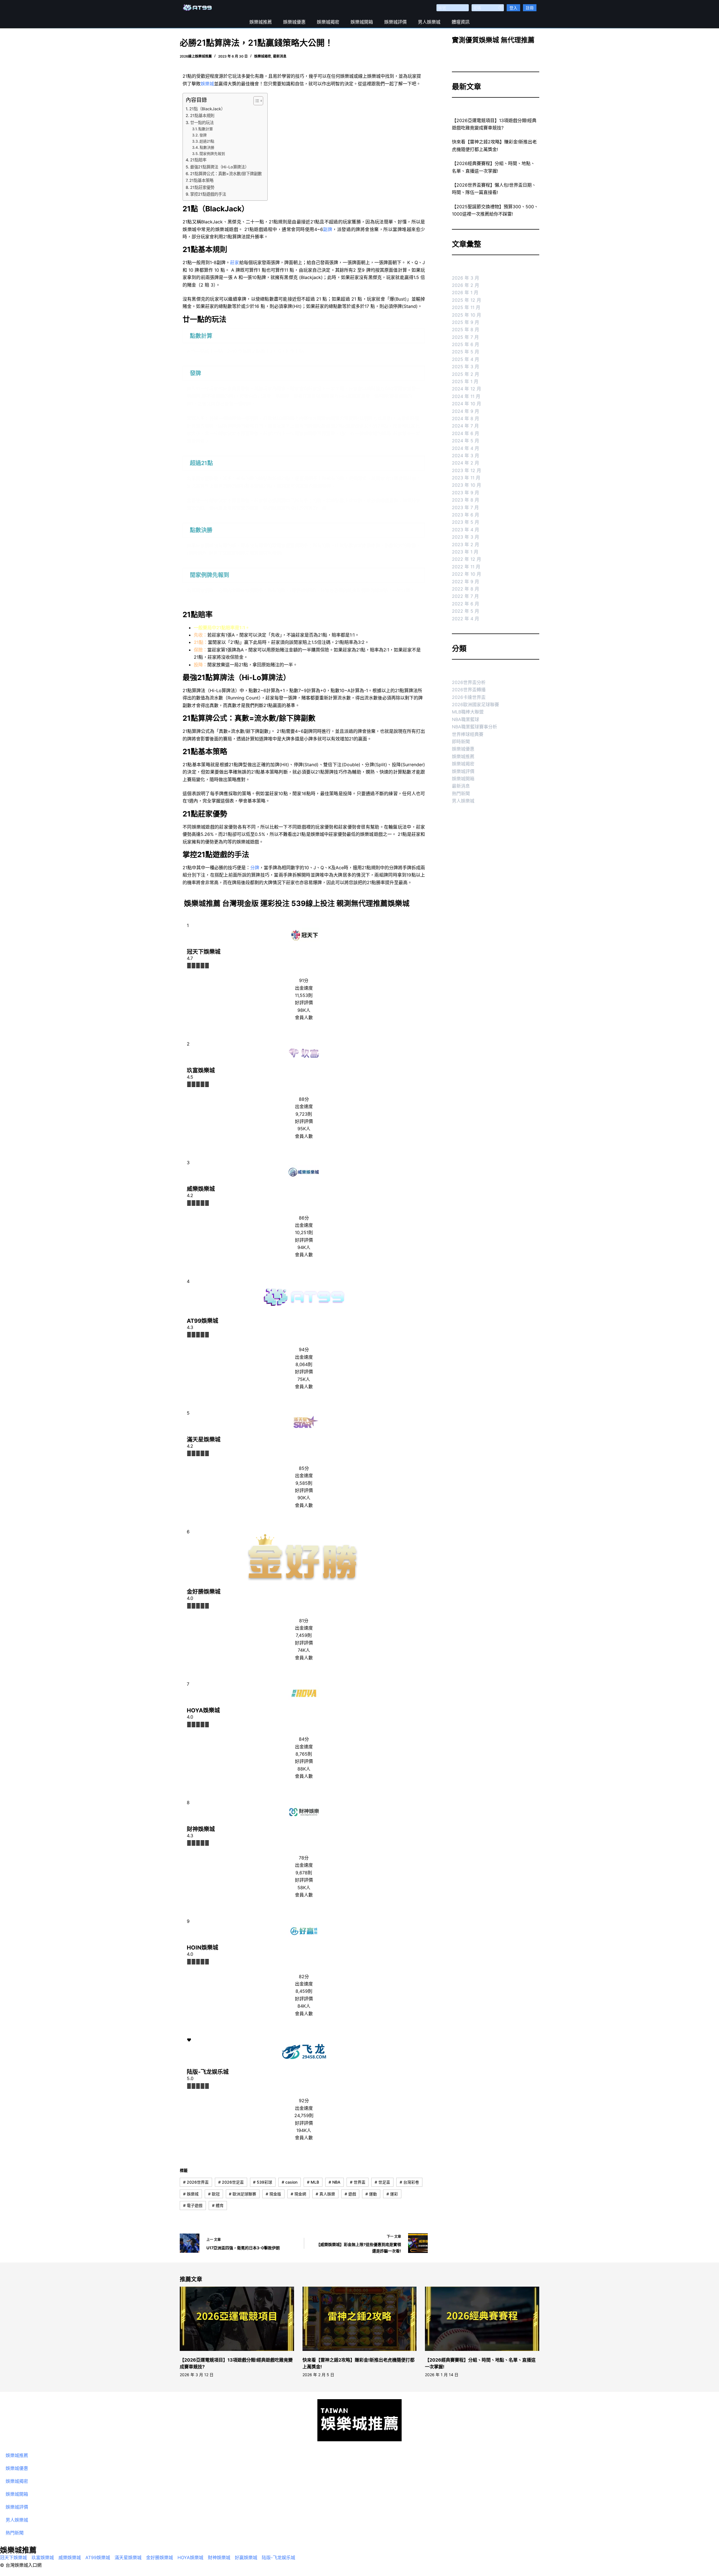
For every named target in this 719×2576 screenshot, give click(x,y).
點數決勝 (207, 147)
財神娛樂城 (201, 1829)
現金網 (298, 2194)
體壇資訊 (461, 22)
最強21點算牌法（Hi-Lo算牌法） (219, 167)
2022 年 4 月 (466, 619)
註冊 (530, 8)
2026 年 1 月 (465, 292)
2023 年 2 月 (466, 545)
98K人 (304, 1010)
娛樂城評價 (395, 22)
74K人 (304, 1650)
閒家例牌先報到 (212, 154)
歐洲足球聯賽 (243, 2194)
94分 (304, 1349)
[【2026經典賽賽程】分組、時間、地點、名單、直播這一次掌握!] (482, 2319)
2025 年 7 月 (465, 337)
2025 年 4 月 (466, 359)
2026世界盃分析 (469, 682)
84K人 (304, 2006)
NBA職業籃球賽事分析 (475, 727)
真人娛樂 (325, 2194)
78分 (304, 1858)
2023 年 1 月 (465, 552)
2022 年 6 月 (466, 604)
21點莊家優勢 (202, 187)
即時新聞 (461, 742)
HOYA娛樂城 (203, 1710)
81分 (304, 1621)
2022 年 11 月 (466, 567)
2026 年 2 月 (466, 285)
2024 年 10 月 (467, 404)
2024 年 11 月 (466, 396)
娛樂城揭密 (328, 22)
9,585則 (304, 1483)
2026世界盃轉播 (469, 690)
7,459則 (304, 1635)
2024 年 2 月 (466, 463)
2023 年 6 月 (466, 515)
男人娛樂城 (429, 22)
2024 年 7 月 (465, 426)
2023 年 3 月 (466, 537)
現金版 (273, 2194)
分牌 (255, 868)
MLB (313, 2182)
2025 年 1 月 (465, 381)
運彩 (392, 2194)
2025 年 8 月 (466, 330)
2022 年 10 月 (467, 574)
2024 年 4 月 (466, 448)
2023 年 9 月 (466, 493)
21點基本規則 (202, 115)
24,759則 (304, 2115)
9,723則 (304, 1114)
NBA (335, 2182)
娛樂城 (207, 84)
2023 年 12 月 (467, 470)
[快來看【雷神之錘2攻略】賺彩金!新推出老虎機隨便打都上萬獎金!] (360, 2319)
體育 (218, 2205)
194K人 (304, 2130)
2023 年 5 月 (466, 522)
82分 (304, 1976)
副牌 (328, 229)
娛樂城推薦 (261, 22)
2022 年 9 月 (466, 582)
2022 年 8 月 (466, 589)
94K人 (304, 1247)
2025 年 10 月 (467, 315)
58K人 (304, 1888)
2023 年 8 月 (466, 500)
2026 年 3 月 (466, 278)
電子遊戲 (193, 2205)
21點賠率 (198, 160)
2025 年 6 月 (466, 344)
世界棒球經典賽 (468, 734)
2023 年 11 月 (466, 478)
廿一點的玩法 (202, 123)
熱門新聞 (461, 793)
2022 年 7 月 (465, 596)
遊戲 (350, 2194)
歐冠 (214, 2194)
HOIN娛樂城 (202, 1948)
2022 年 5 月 (466, 611)
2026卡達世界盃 (469, 697)
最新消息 (280, 56)
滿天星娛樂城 (204, 1440)
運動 (371, 2194)
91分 (304, 980)
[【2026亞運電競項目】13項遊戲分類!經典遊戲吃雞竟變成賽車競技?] (237, 2319)
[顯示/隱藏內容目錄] (255, 101)
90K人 (304, 1498)
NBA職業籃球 (466, 719)
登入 (513, 8)
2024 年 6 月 (466, 433)
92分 (304, 2101)
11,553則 (304, 995)
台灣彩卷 (409, 2182)
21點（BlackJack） (207, 109)
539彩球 (263, 2182)
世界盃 (358, 2182)
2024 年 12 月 (467, 389)
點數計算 (206, 129)
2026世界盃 (196, 2182)
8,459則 (304, 1991)
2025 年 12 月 (467, 300)
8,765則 (304, 1754)
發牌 (203, 135)
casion (290, 2182)
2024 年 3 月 (466, 456)
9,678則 (304, 1873)
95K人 (304, 1129)
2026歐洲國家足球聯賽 (475, 704)
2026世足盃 (231, 2182)
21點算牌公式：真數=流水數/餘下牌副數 (226, 174)
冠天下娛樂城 (204, 952)
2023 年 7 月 (465, 507)
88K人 (304, 1769)
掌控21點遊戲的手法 (208, 194)
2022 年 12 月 (467, 559)
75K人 (304, 1379)
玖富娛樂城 (201, 1070)
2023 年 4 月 (466, 530)
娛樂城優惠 (294, 22)
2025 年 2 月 (466, 374)
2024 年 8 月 (466, 418)
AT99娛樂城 (202, 1321)
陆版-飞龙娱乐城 (208, 2072)
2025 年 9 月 (466, 322)
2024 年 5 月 (466, 441)
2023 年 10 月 (467, 485)
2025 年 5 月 (466, 352)
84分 (304, 1739)
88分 (304, 1099)
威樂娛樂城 (201, 1189)
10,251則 (304, 1232)
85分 (304, 1468)
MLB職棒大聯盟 (468, 712)
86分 (304, 1218)
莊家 (235, 262)
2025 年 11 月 (466, 307)
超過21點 (207, 141)
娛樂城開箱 (362, 22)
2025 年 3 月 (466, 367)
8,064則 (304, 1364)
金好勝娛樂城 (204, 1592)
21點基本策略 (201, 180)
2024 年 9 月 (466, 411)
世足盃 (382, 2182)
